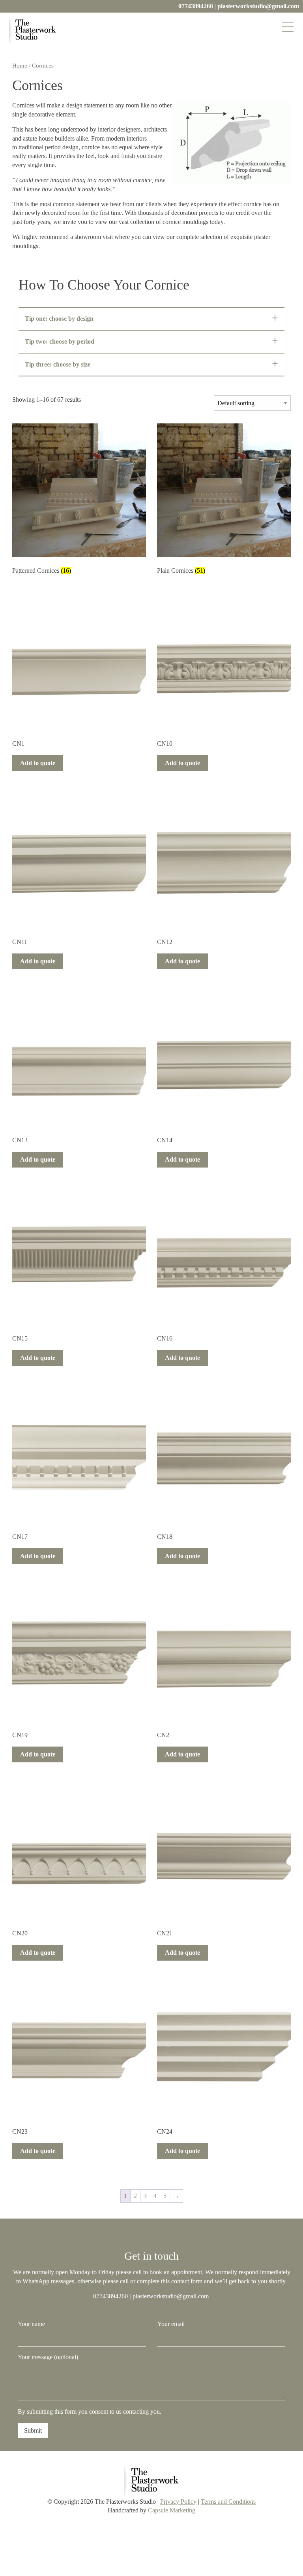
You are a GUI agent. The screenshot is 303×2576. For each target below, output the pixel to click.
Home (20, 66)
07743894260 (196, 6)
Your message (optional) (48, 2357)
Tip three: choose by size (58, 364)
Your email (171, 2324)
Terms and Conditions (228, 2502)
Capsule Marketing (172, 2510)
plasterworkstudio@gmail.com (258, 6)
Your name (31, 2324)
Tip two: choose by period (60, 341)
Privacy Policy (178, 2502)
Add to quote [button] (38, 763)
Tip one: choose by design (59, 319)
